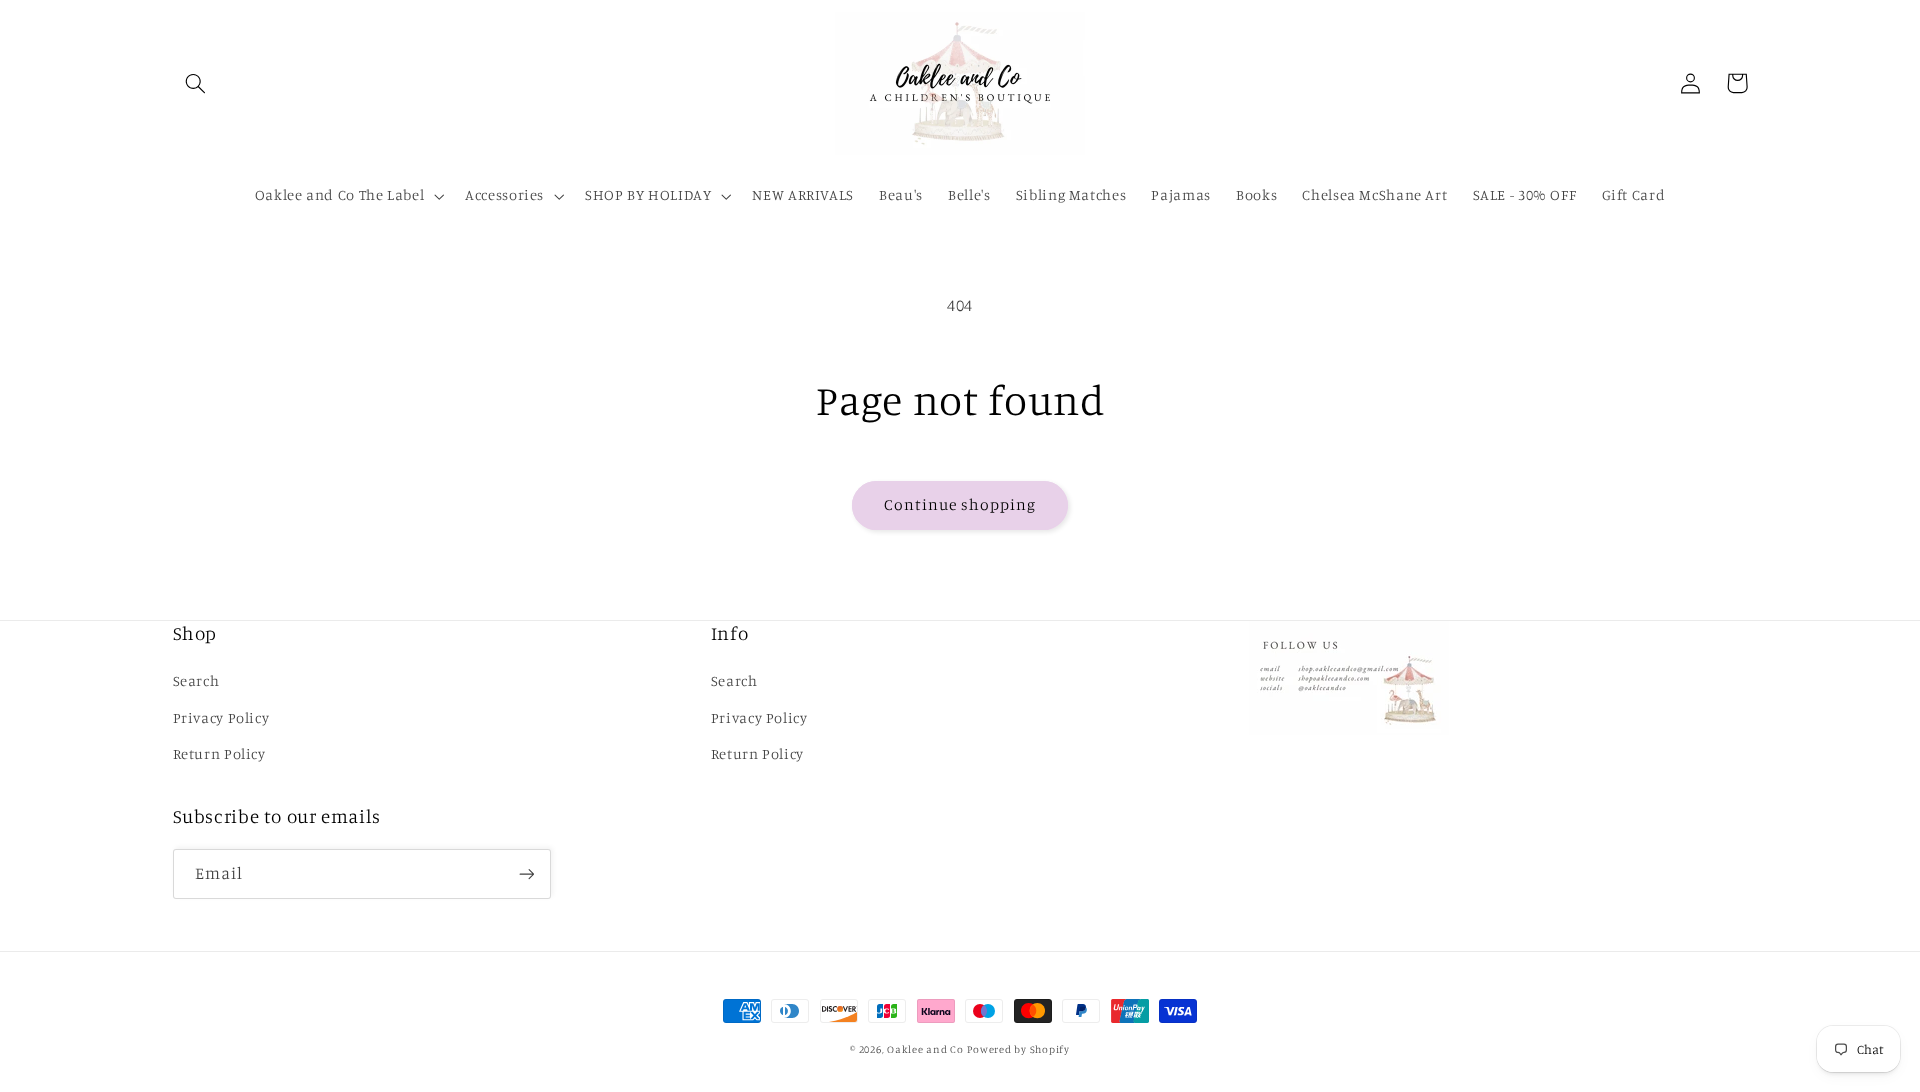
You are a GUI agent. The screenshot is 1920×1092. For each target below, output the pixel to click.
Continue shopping (960, 504)
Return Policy (219, 753)
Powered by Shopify (1018, 1049)
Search (196, 680)
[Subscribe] (526, 873)
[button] (196, 83)
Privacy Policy (221, 717)
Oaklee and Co (925, 1049)
